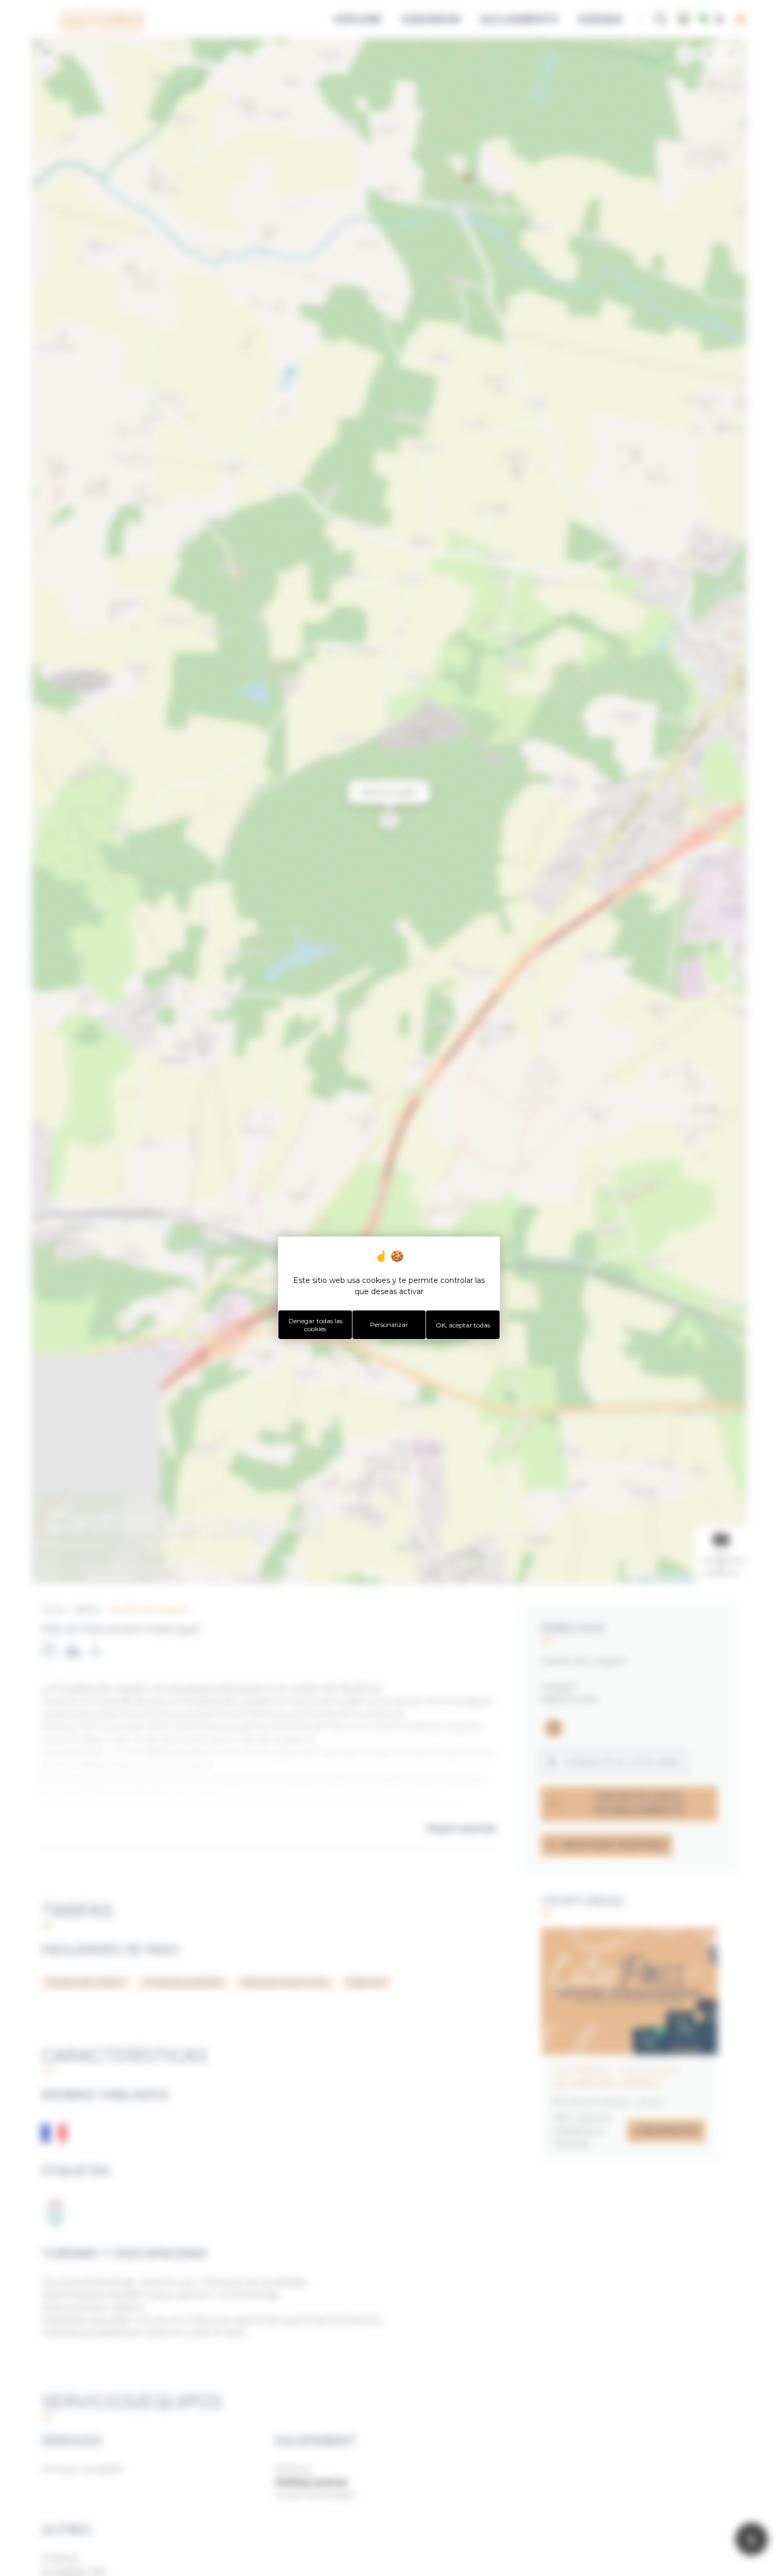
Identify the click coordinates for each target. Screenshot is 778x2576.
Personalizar (389, 1325)
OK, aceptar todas (463, 1325)
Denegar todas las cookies (315, 1325)
